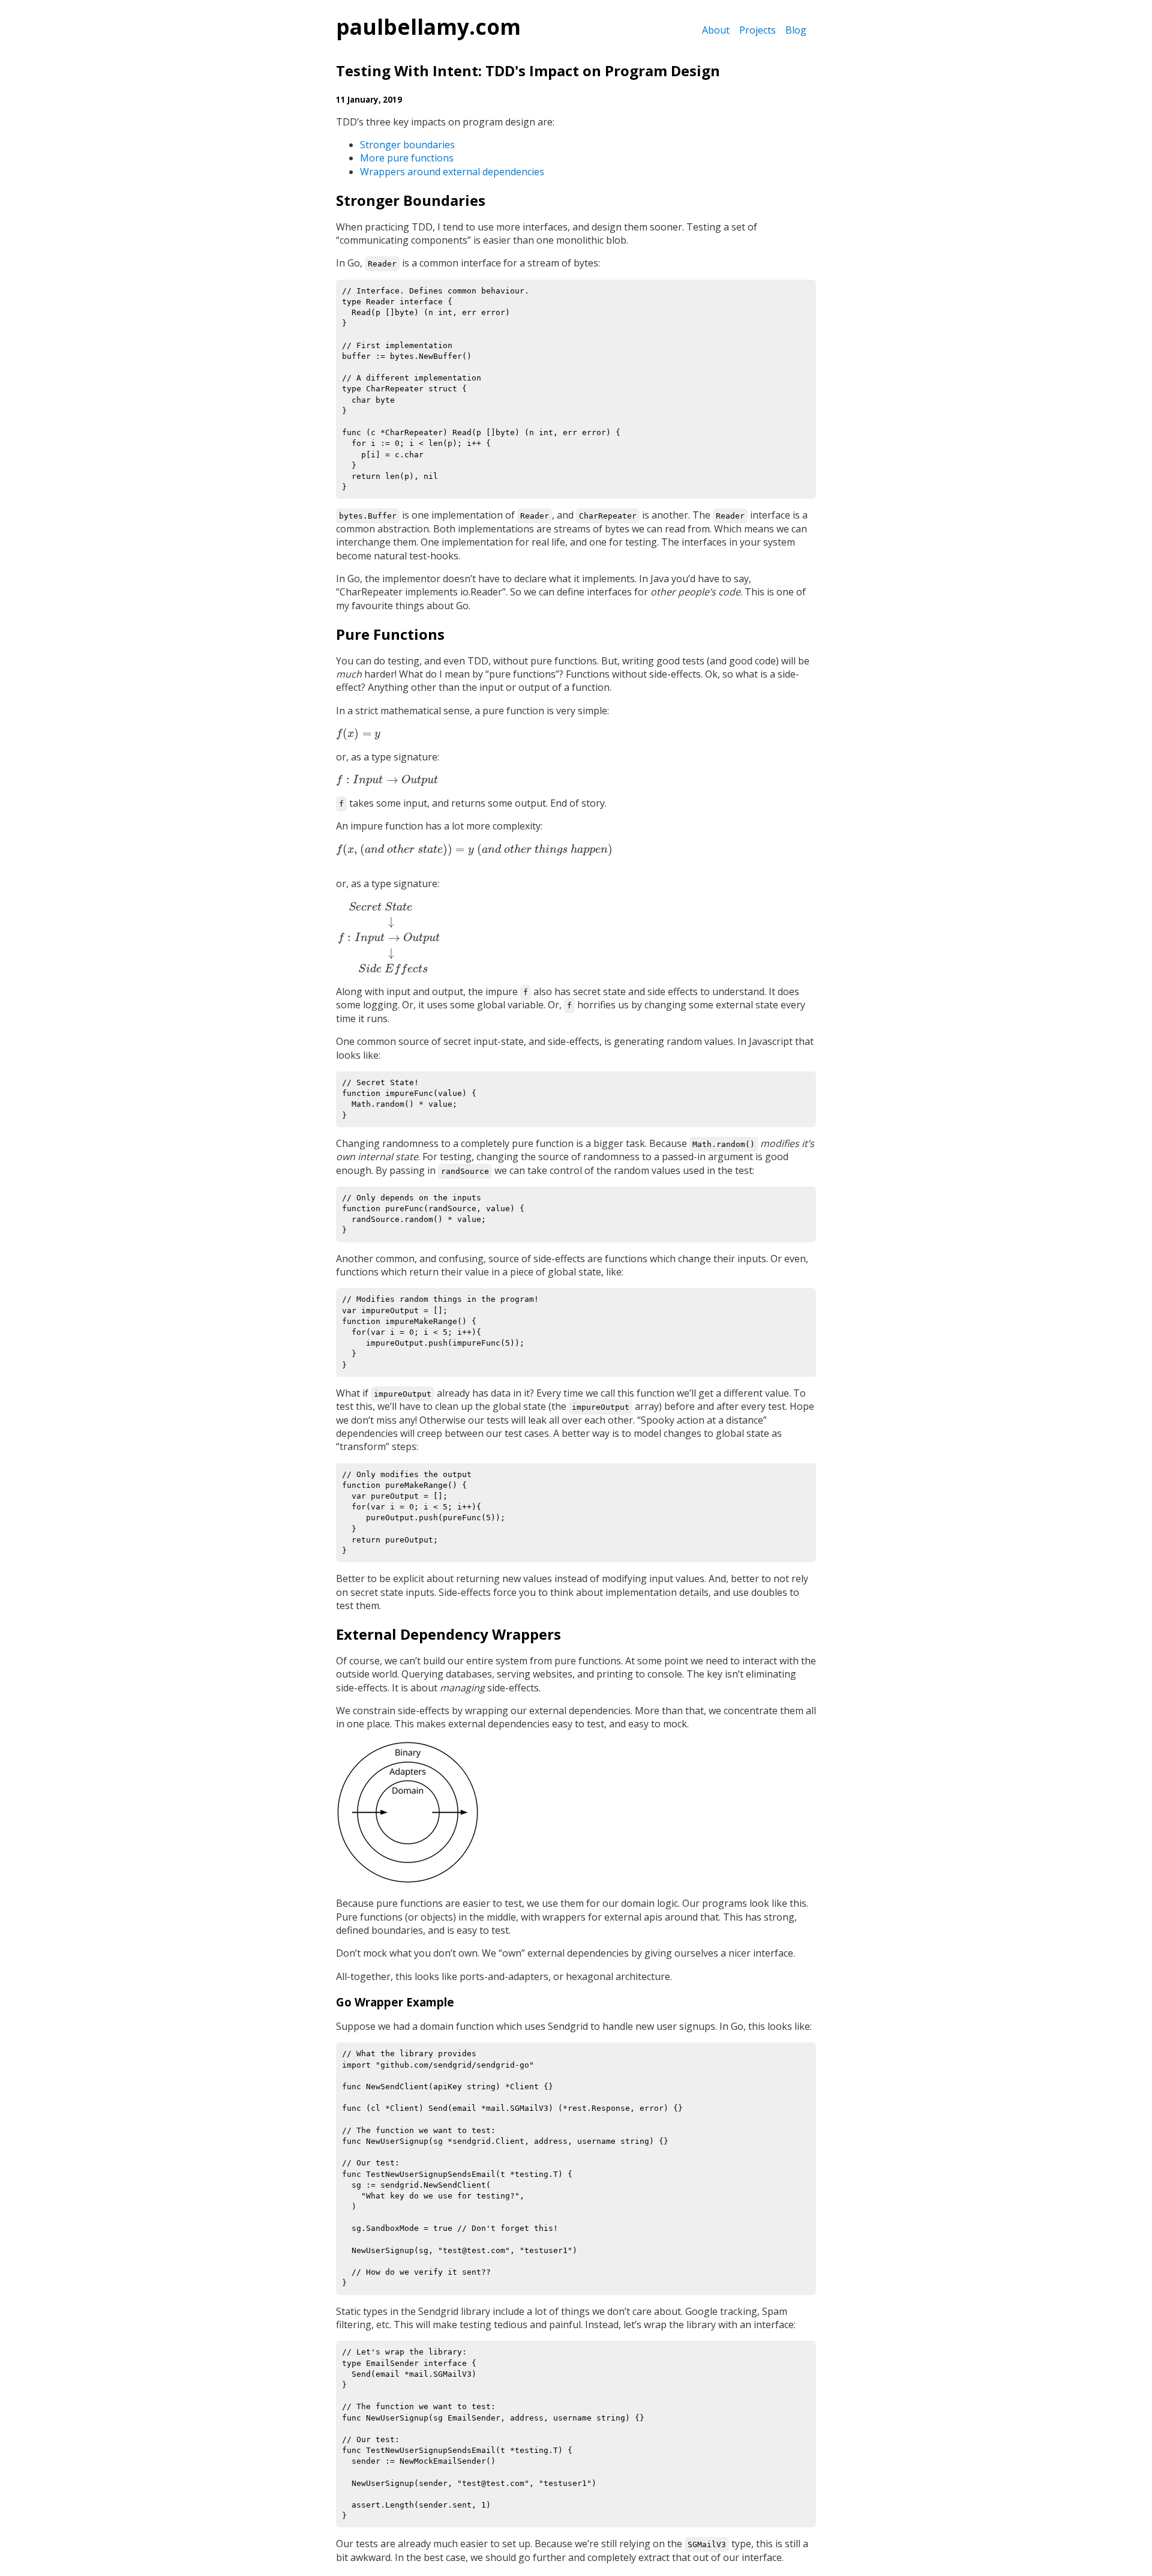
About (716, 30)
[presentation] (358, 733)
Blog (796, 30)
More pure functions (407, 158)
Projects (757, 30)
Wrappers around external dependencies (452, 172)
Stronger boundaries (407, 145)
